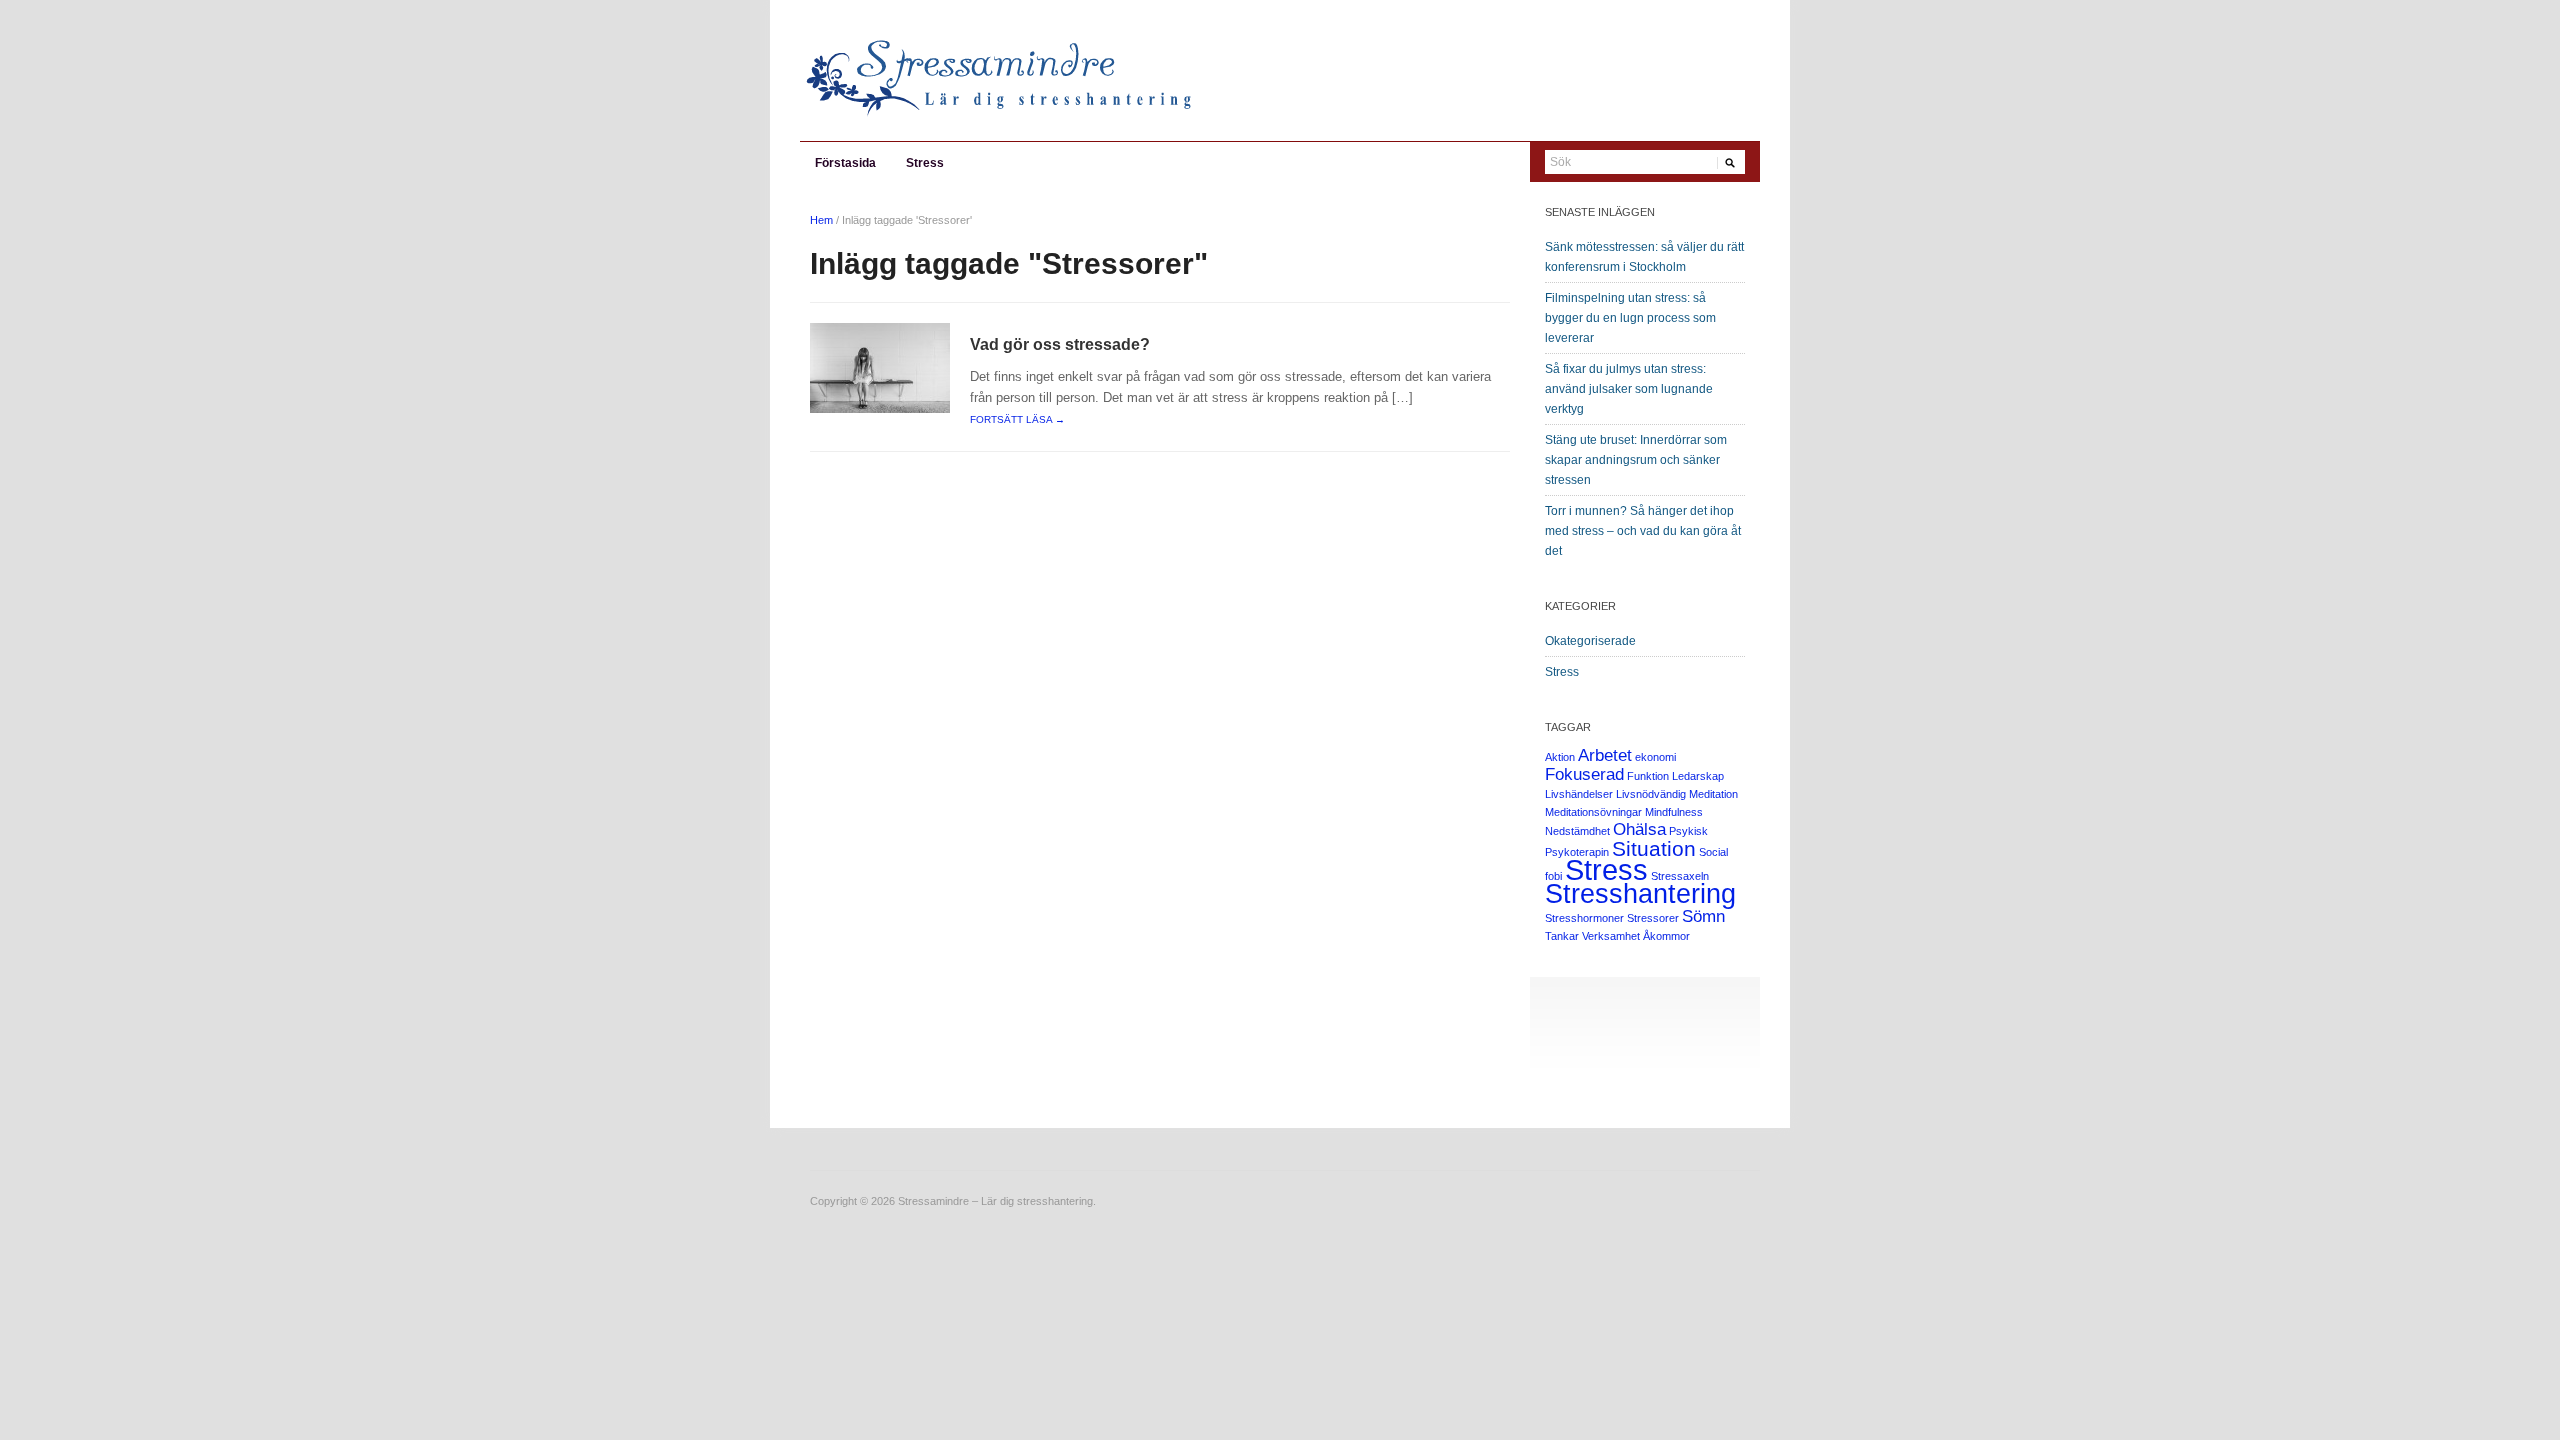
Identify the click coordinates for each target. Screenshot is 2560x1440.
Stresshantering (1640, 894)
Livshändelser (1579, 794)
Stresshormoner (1584, 918)
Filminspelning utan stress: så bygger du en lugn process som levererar (1630, 318)
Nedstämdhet (1577, 831)
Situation (1654, 848)
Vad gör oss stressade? (1060, 344)
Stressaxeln (1680, 876)
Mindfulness (1674, 812)
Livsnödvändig (1651, 794)
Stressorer (1653, 918)
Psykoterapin (1577, 852)
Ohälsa (1639, 829)
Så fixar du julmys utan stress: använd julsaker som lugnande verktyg (1629, 389)
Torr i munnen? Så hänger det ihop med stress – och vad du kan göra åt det (1643, 531)
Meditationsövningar (1593, 812)
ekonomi (1655, 757)
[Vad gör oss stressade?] (880, 367)
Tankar (1562, 936)
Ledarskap (1698, 776)
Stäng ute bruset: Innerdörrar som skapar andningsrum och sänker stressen (1636, 460)
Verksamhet (1611, 936)
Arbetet (1605, 755)
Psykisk (1688, 831)
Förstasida (845, 163)
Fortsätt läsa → (1017, 419)
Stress (925, 163)
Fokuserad (1584, 774)
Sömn (1703, 916)
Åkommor (1666, 936)
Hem (821, 220)
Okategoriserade (1590, 641)
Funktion (1648, 776)
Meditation (1713, 794)
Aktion (1560, 757)
